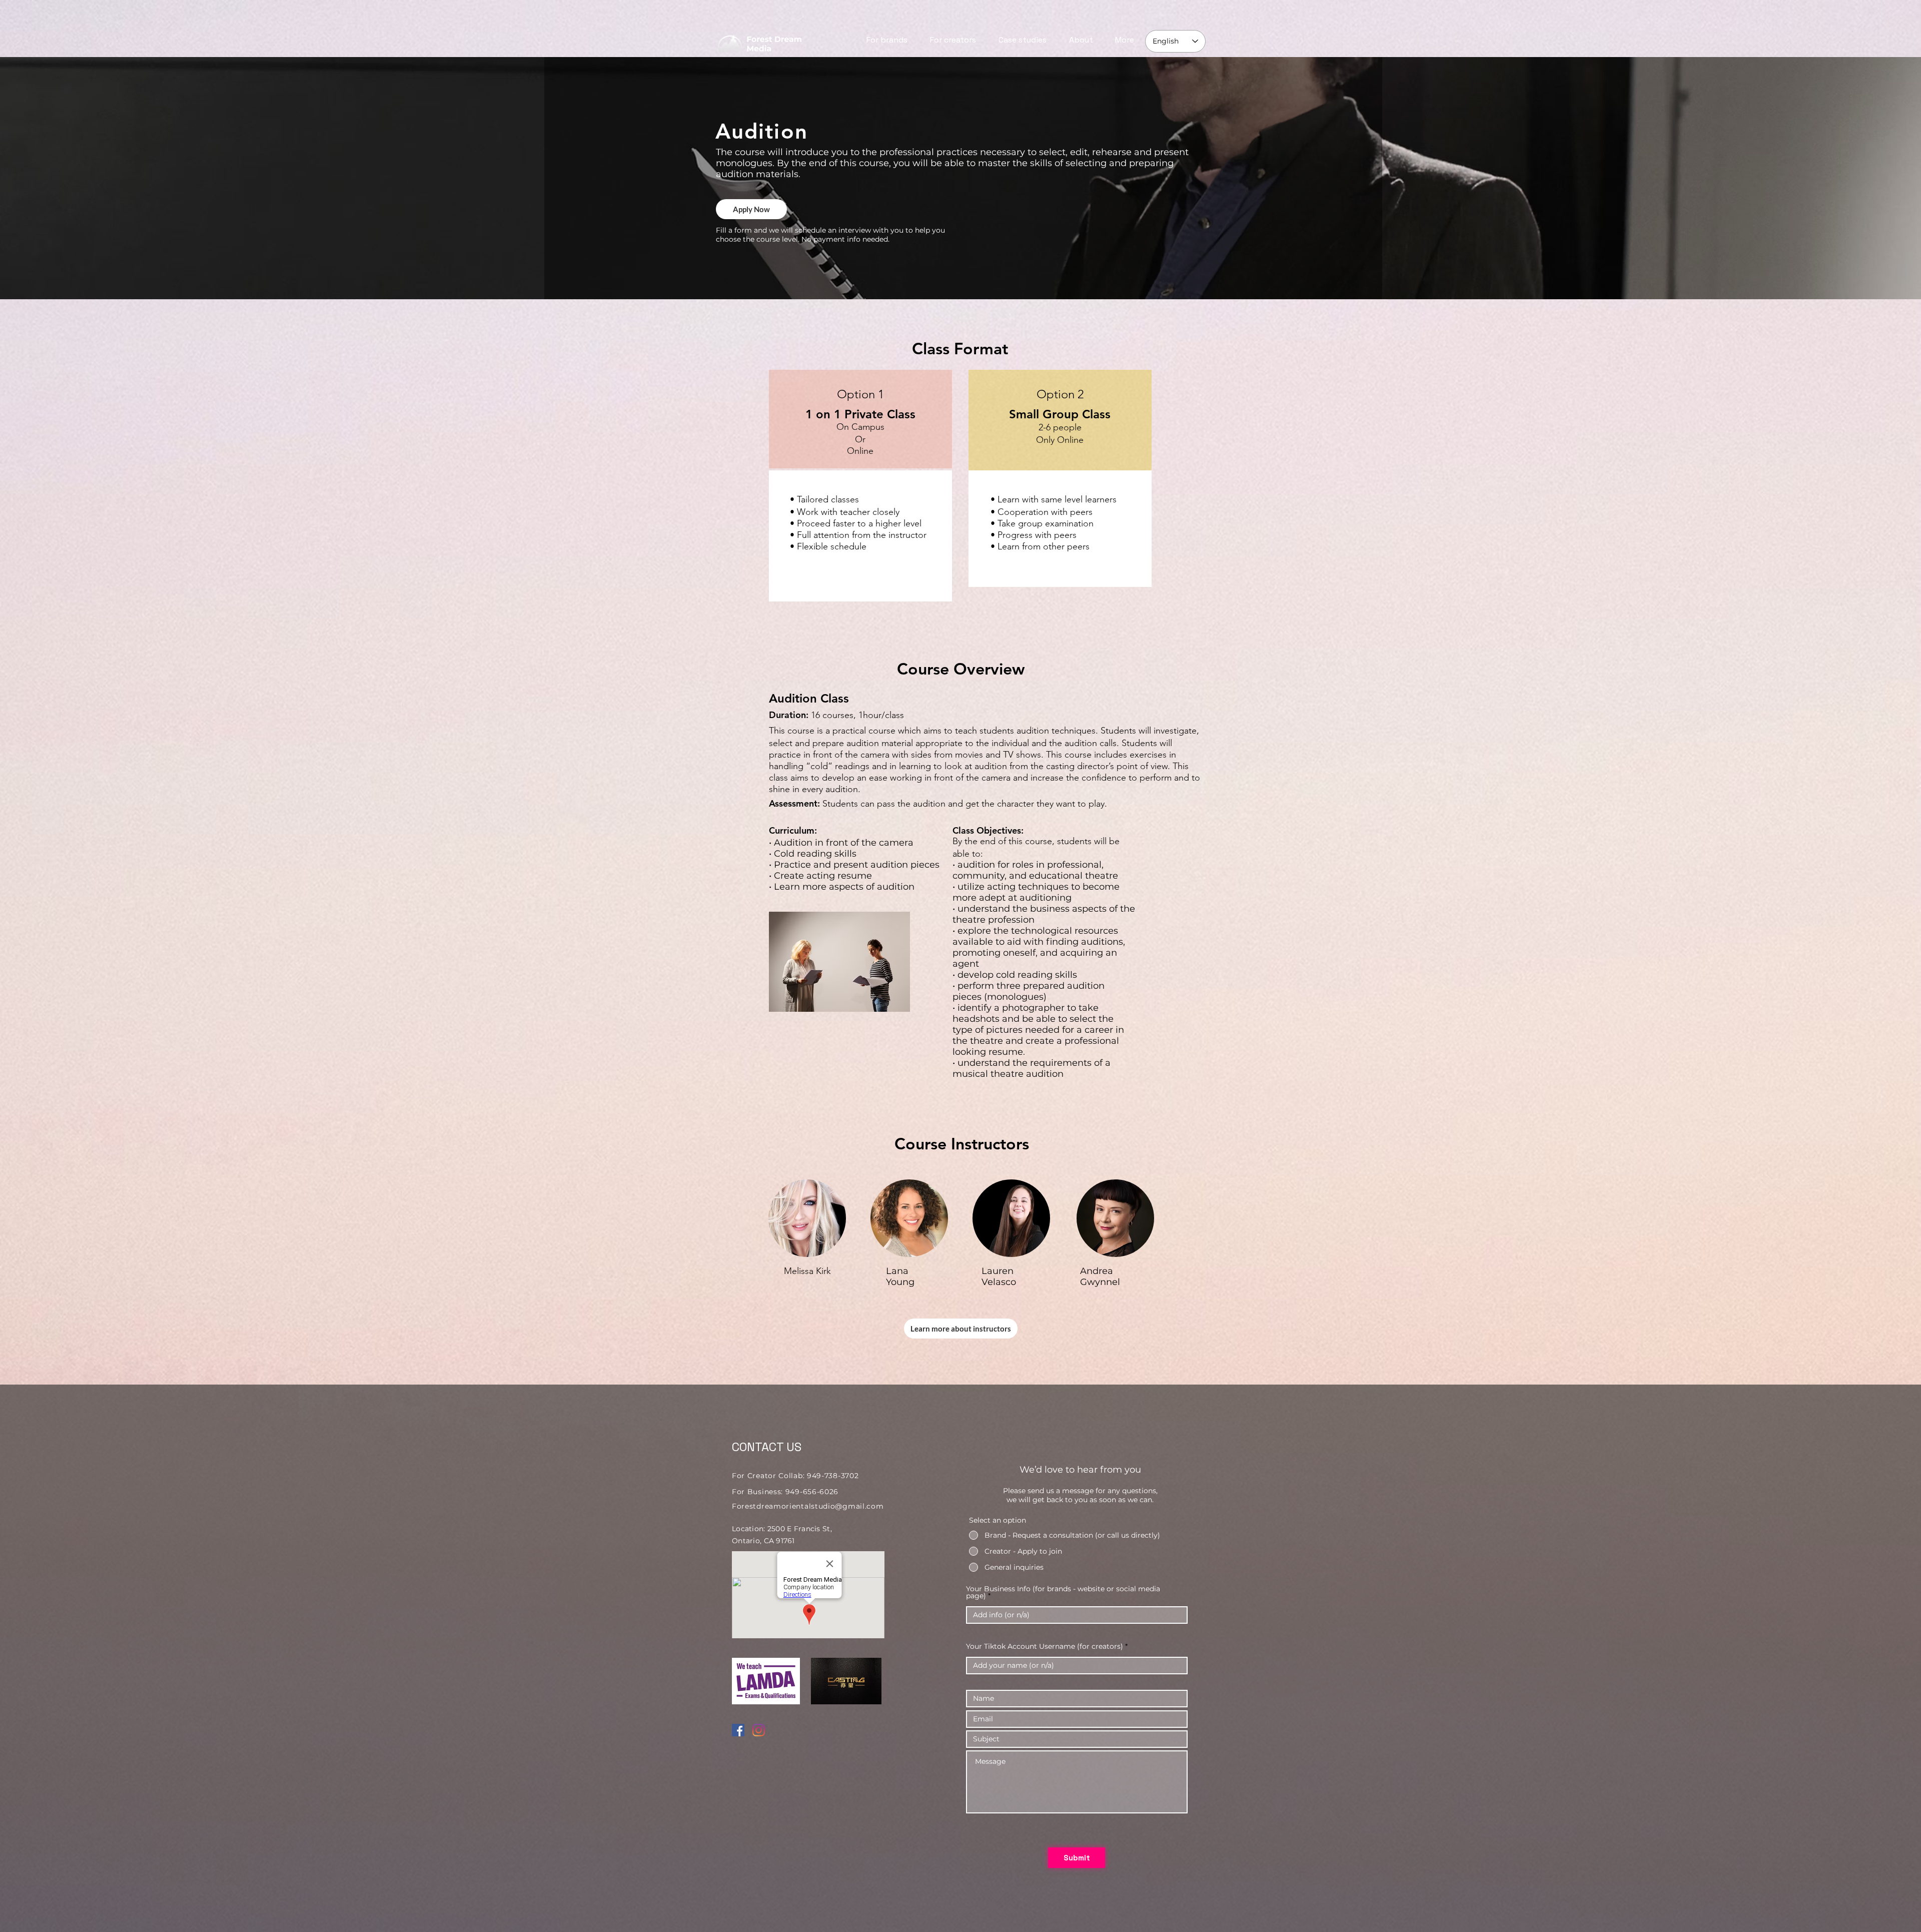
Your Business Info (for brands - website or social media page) (1063, 1592)
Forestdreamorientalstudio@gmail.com (808, 1506)
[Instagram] (759, 1730)
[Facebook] (738, 1730)
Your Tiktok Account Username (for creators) (1045, 1646)
